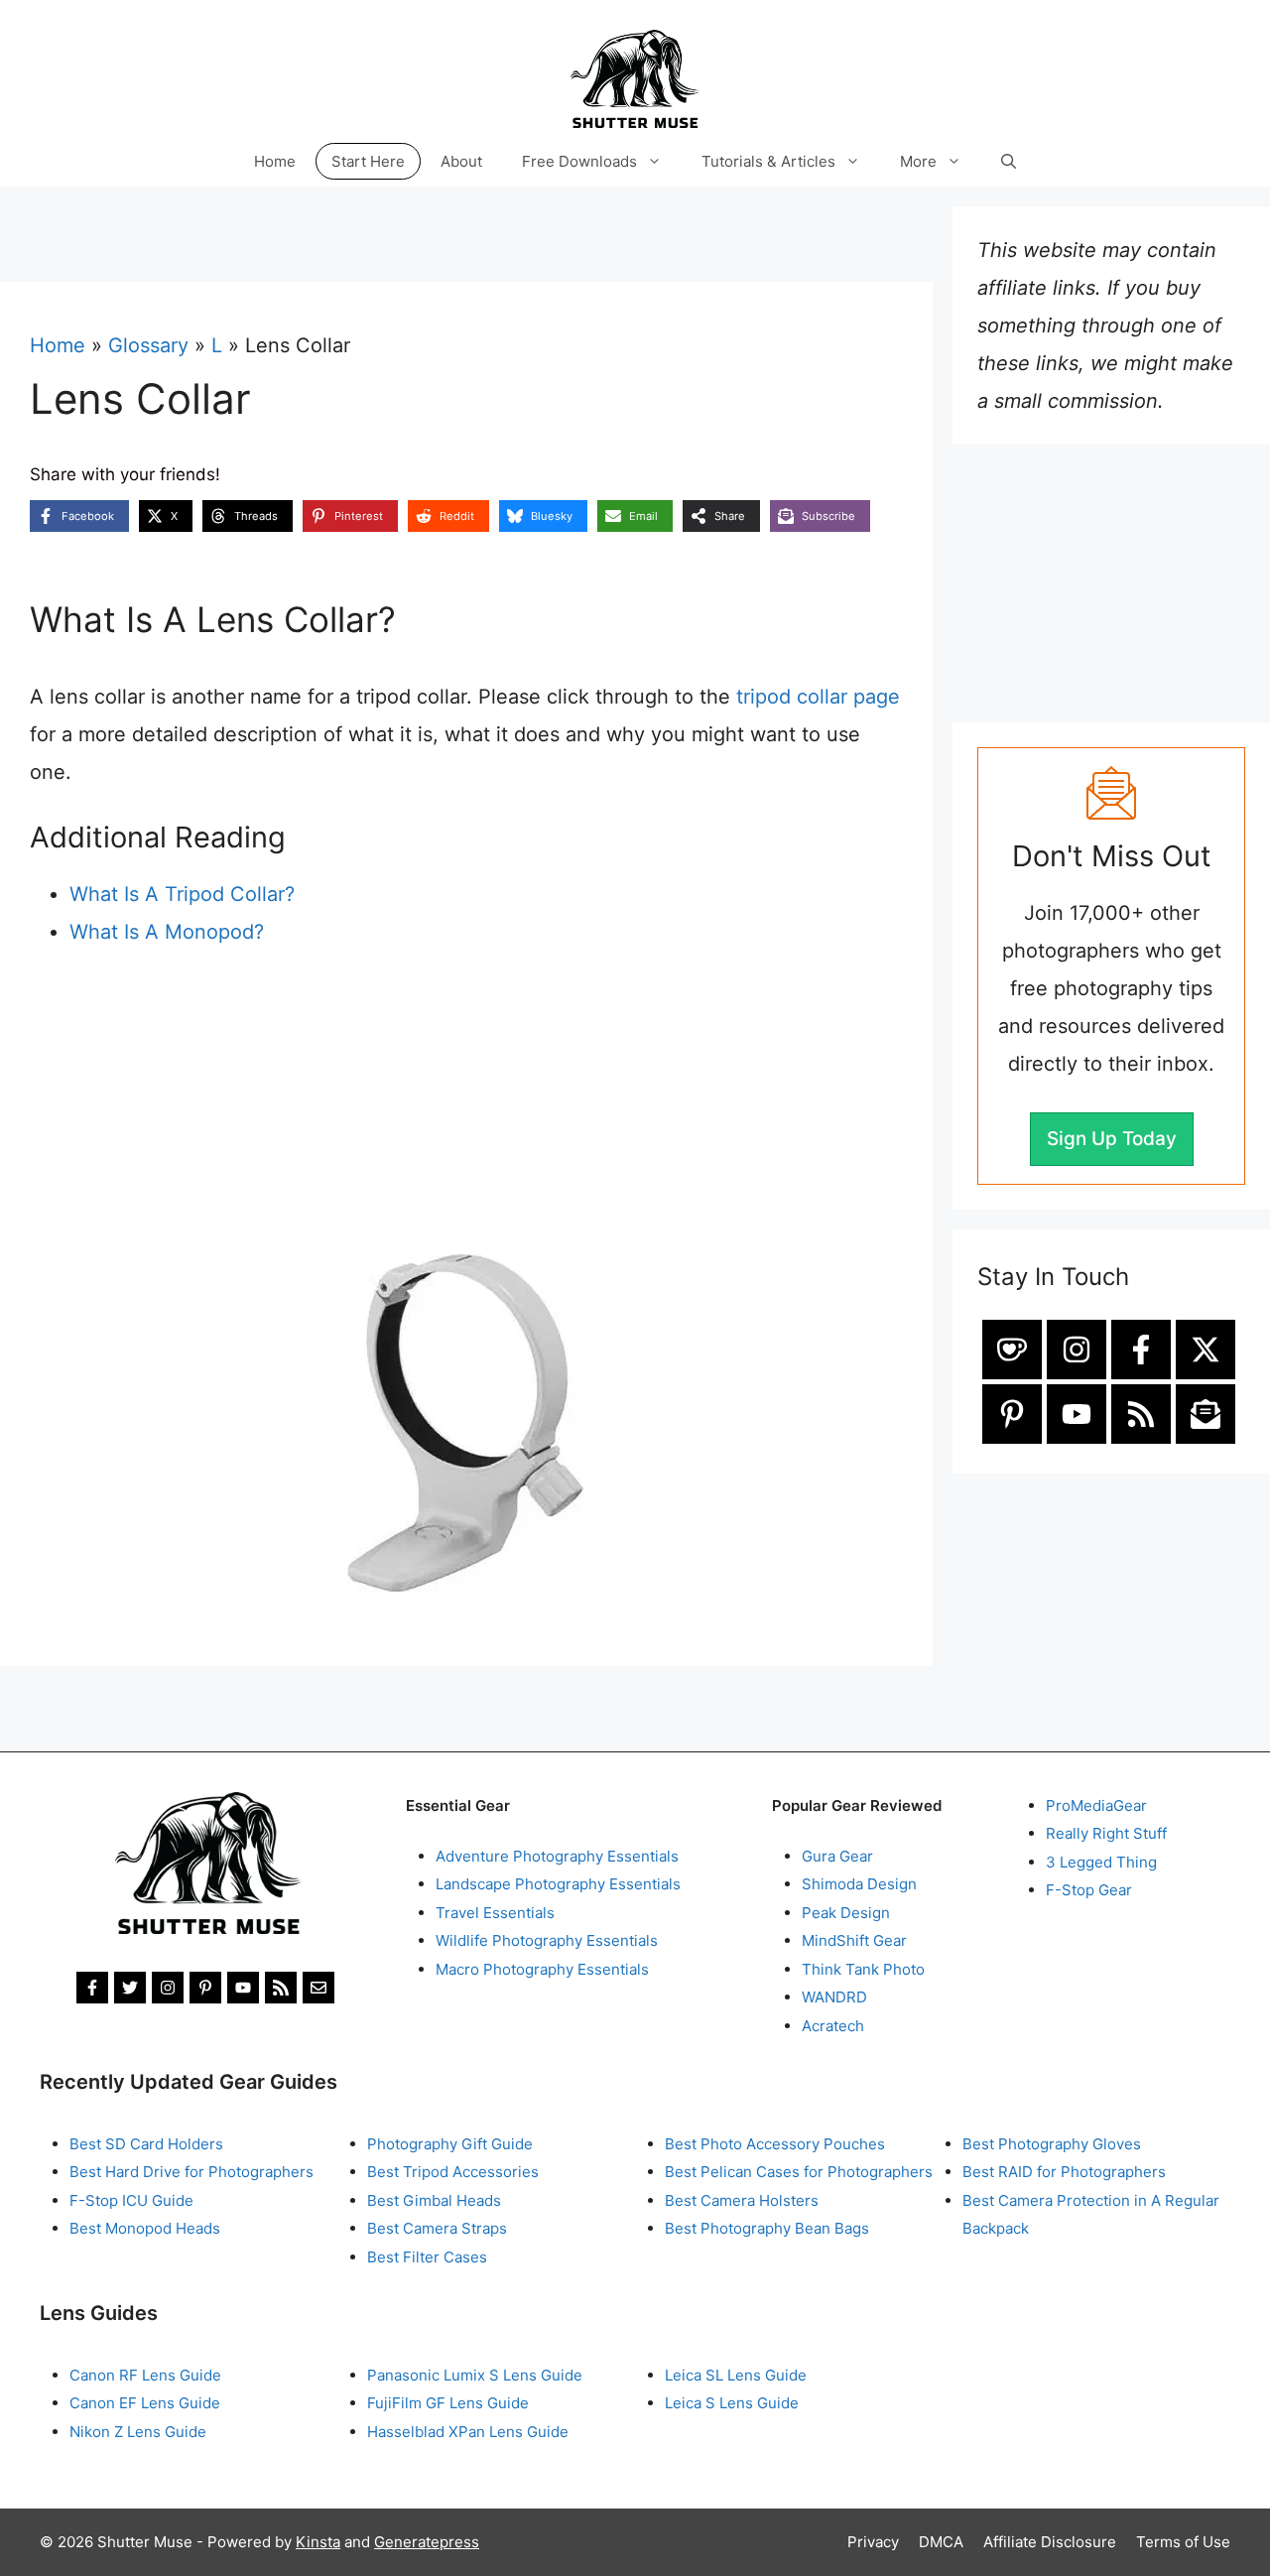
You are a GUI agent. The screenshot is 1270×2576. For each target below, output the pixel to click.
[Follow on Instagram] (1077, 1350)
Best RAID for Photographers (1064, 2172)
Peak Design (846, 1913)
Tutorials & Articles (768, 161)
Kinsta (318, 2542)
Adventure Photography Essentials (557, 1856)
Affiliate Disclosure (1050, 2542)
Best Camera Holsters (742, 2200)
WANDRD (834, 1997)
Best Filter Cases (427, 2257)
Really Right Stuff (1106, 1833)
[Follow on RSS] (1141, 1414)
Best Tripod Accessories (453, 2172)
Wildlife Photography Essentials (547, 1940)
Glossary (148, 345)
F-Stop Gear (1089, 1890)
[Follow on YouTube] (1077, 1414)
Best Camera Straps (437, 2228)
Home (275, 161)
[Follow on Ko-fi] (1012, 1350)
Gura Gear (837, 1856)
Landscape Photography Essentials (558, 1884)
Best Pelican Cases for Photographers (799, 2172)
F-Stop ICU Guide (131, 2200)
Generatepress (427, 2542)
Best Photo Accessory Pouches (775, 2144)
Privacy (873, 2542)
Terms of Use (1183, 2542)
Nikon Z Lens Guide (138, 2432)
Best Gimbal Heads (434, 2200)
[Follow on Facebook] (1141, 1350)
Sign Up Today (1112, 1139)
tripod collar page (818, 697)
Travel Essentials (495, 1913)
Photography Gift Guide (450, 2144)
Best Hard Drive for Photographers (191, 2172)
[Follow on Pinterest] (1012, 1414)
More (918, 161)
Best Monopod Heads (145, 2228)
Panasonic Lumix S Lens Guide (475, 2375)
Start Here (368, 161)
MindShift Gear (854, 1940)
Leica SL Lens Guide (736, 2375)
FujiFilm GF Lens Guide (448, 2403)
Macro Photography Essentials (542, 1969)
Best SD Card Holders (146, 2144)
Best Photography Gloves (1052, 2144)
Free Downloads (579, 161)
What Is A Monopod (162, 932)
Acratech (833, 2026)
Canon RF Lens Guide (145, 2375)
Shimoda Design (859, 1884)
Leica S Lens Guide (732, 2403)
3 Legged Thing (1101, 1862)
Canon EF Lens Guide (145, 2403)
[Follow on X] (1206, 1350)
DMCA (941, 2542)
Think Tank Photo (863, 1969)
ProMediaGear (1096, 1805)
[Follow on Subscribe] (1206, 1414)
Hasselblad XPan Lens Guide (468, 2432)
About (461, 161)
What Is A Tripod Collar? (182, 894)
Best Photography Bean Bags (767, 2228)
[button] (1009, 161)
